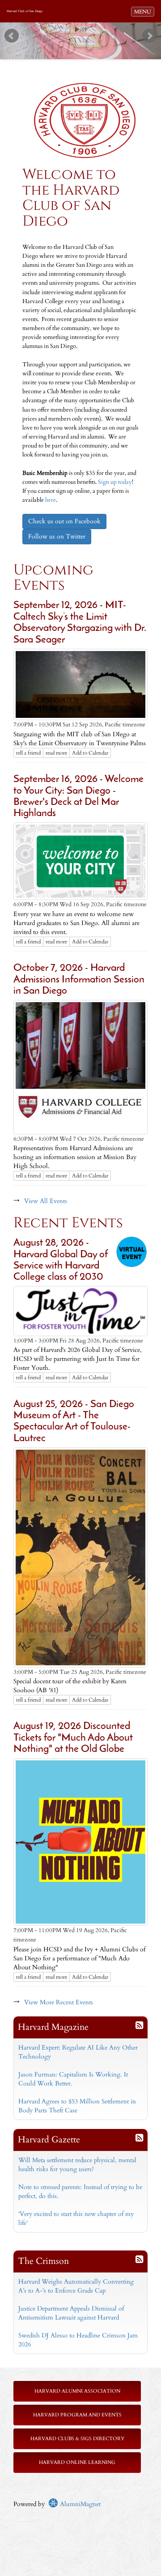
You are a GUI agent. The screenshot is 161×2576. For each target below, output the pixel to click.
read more (56, 753)
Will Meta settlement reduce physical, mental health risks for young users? (77, 2165)
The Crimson (43, 2261)
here (51, 500)
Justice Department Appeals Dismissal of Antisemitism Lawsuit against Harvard (71, 2313)
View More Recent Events (59, 2002)
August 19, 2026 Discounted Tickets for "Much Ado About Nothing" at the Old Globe (73, 1738)
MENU (144, 11)
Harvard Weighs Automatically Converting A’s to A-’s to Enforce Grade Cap (76, 2286)
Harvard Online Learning (77, 2462)
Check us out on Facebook (64, 521)
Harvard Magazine (53, 2027)
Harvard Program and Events (77, 2415)
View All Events (46, 1201)
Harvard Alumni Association (77, 2391)
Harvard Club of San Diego (25, 11)
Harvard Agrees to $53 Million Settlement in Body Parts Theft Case (77, 2106)
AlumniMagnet (79, 2504)
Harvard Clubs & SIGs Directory (77, 2439)
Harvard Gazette (49, 2139)
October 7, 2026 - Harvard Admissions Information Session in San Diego (79, 980)
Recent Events (68, 1223)
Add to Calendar (90, 753)
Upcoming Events (53, 578)
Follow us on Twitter (57, 536)
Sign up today (115, 482)
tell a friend (28, 753)
